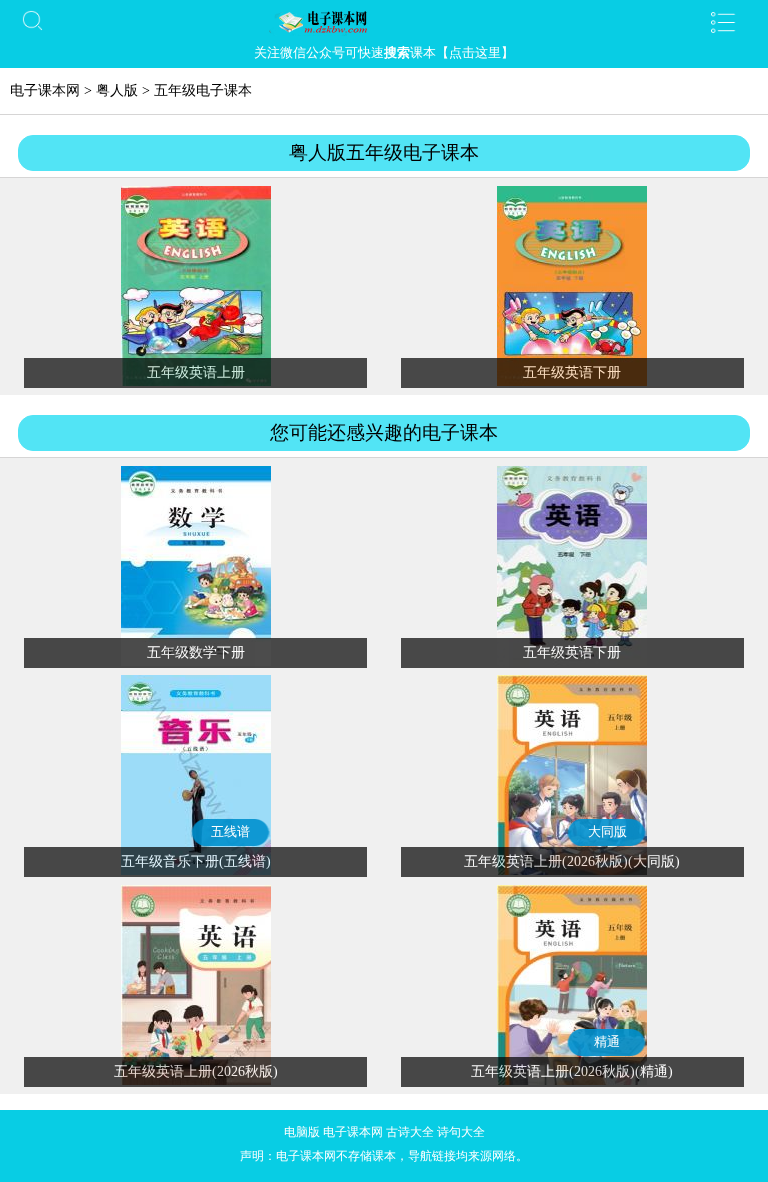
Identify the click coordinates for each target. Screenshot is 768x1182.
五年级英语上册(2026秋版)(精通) (572, 1071)
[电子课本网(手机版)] (384, 22)
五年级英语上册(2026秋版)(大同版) (572, 861)
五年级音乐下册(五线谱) (196, 861)
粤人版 (117, 90)
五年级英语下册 (572, 372)
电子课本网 (45, 90)
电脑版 (302, 1132)
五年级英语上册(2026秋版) (196, 1071)
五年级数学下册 (196, 652)
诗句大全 (461, 1132)
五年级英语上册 (196, 372)
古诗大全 (410, 1132)
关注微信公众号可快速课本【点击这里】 (384, 52)
